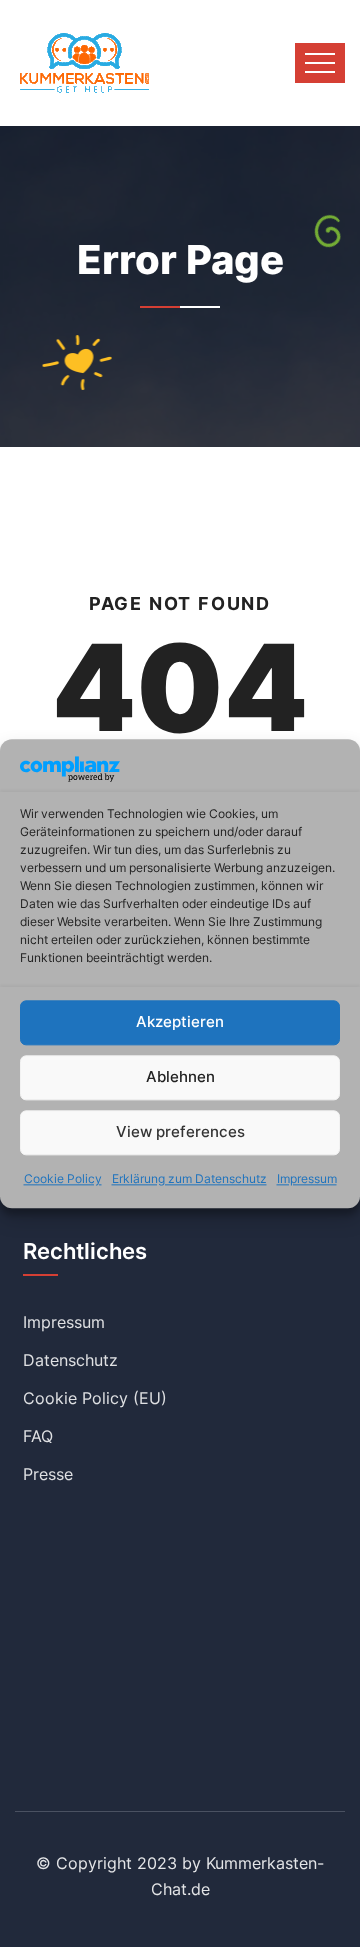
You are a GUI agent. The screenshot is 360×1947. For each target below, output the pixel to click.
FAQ (38, 1436)
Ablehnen (180, 1077)
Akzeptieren (180, 1022)
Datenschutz (70, 1360)
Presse (48, 1474)
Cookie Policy (63, 1178)
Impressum (307, 1178)
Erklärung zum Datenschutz (189, 1178)
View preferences (180, 1132)
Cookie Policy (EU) (95, 1398)
